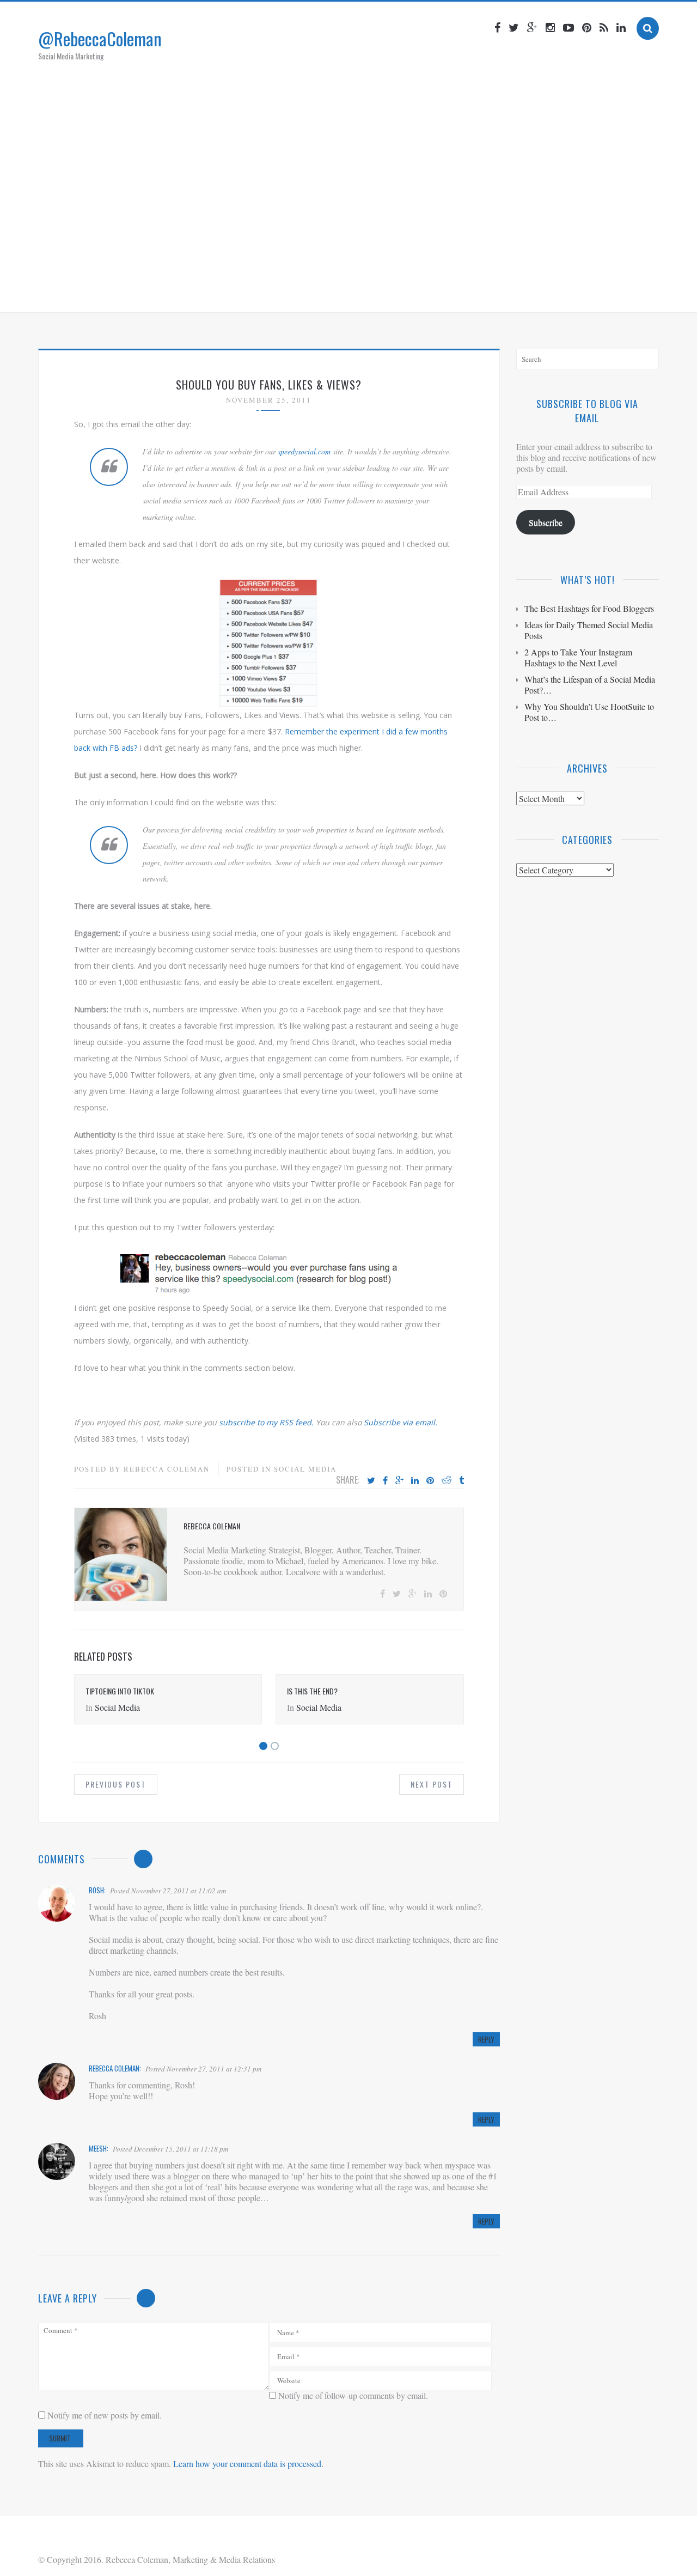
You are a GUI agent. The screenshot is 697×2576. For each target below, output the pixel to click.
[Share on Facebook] (385, 1481)
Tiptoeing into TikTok (120, 1691)
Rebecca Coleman (167, 1469)
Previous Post (116, 1784)
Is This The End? (312, 1691)
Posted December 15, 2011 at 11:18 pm (170, 2149)
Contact (455, 290)
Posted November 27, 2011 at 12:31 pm (203, 2069)
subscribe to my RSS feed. (266, 1422)
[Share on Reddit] (447, 1481)
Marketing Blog (329, 290)
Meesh (98, 2148)
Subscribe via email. (401, 1422)
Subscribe (546, 522)
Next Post (432, 1784)
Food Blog (400, 290)
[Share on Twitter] (371, 1481)
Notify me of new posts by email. (105, 2415)
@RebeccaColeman (100, 38)
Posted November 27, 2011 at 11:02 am (168, 1891)
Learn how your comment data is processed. (248, 2463)
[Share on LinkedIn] (415, 1481)
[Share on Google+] (399, 1481)
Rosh (96, 1890)
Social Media (305, 1469)
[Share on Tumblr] (461, 1481)
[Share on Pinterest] (430, 1481)
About (266, 290)
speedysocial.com (304, 451)
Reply (486, 2039)
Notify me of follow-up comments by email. (353, 2395)
